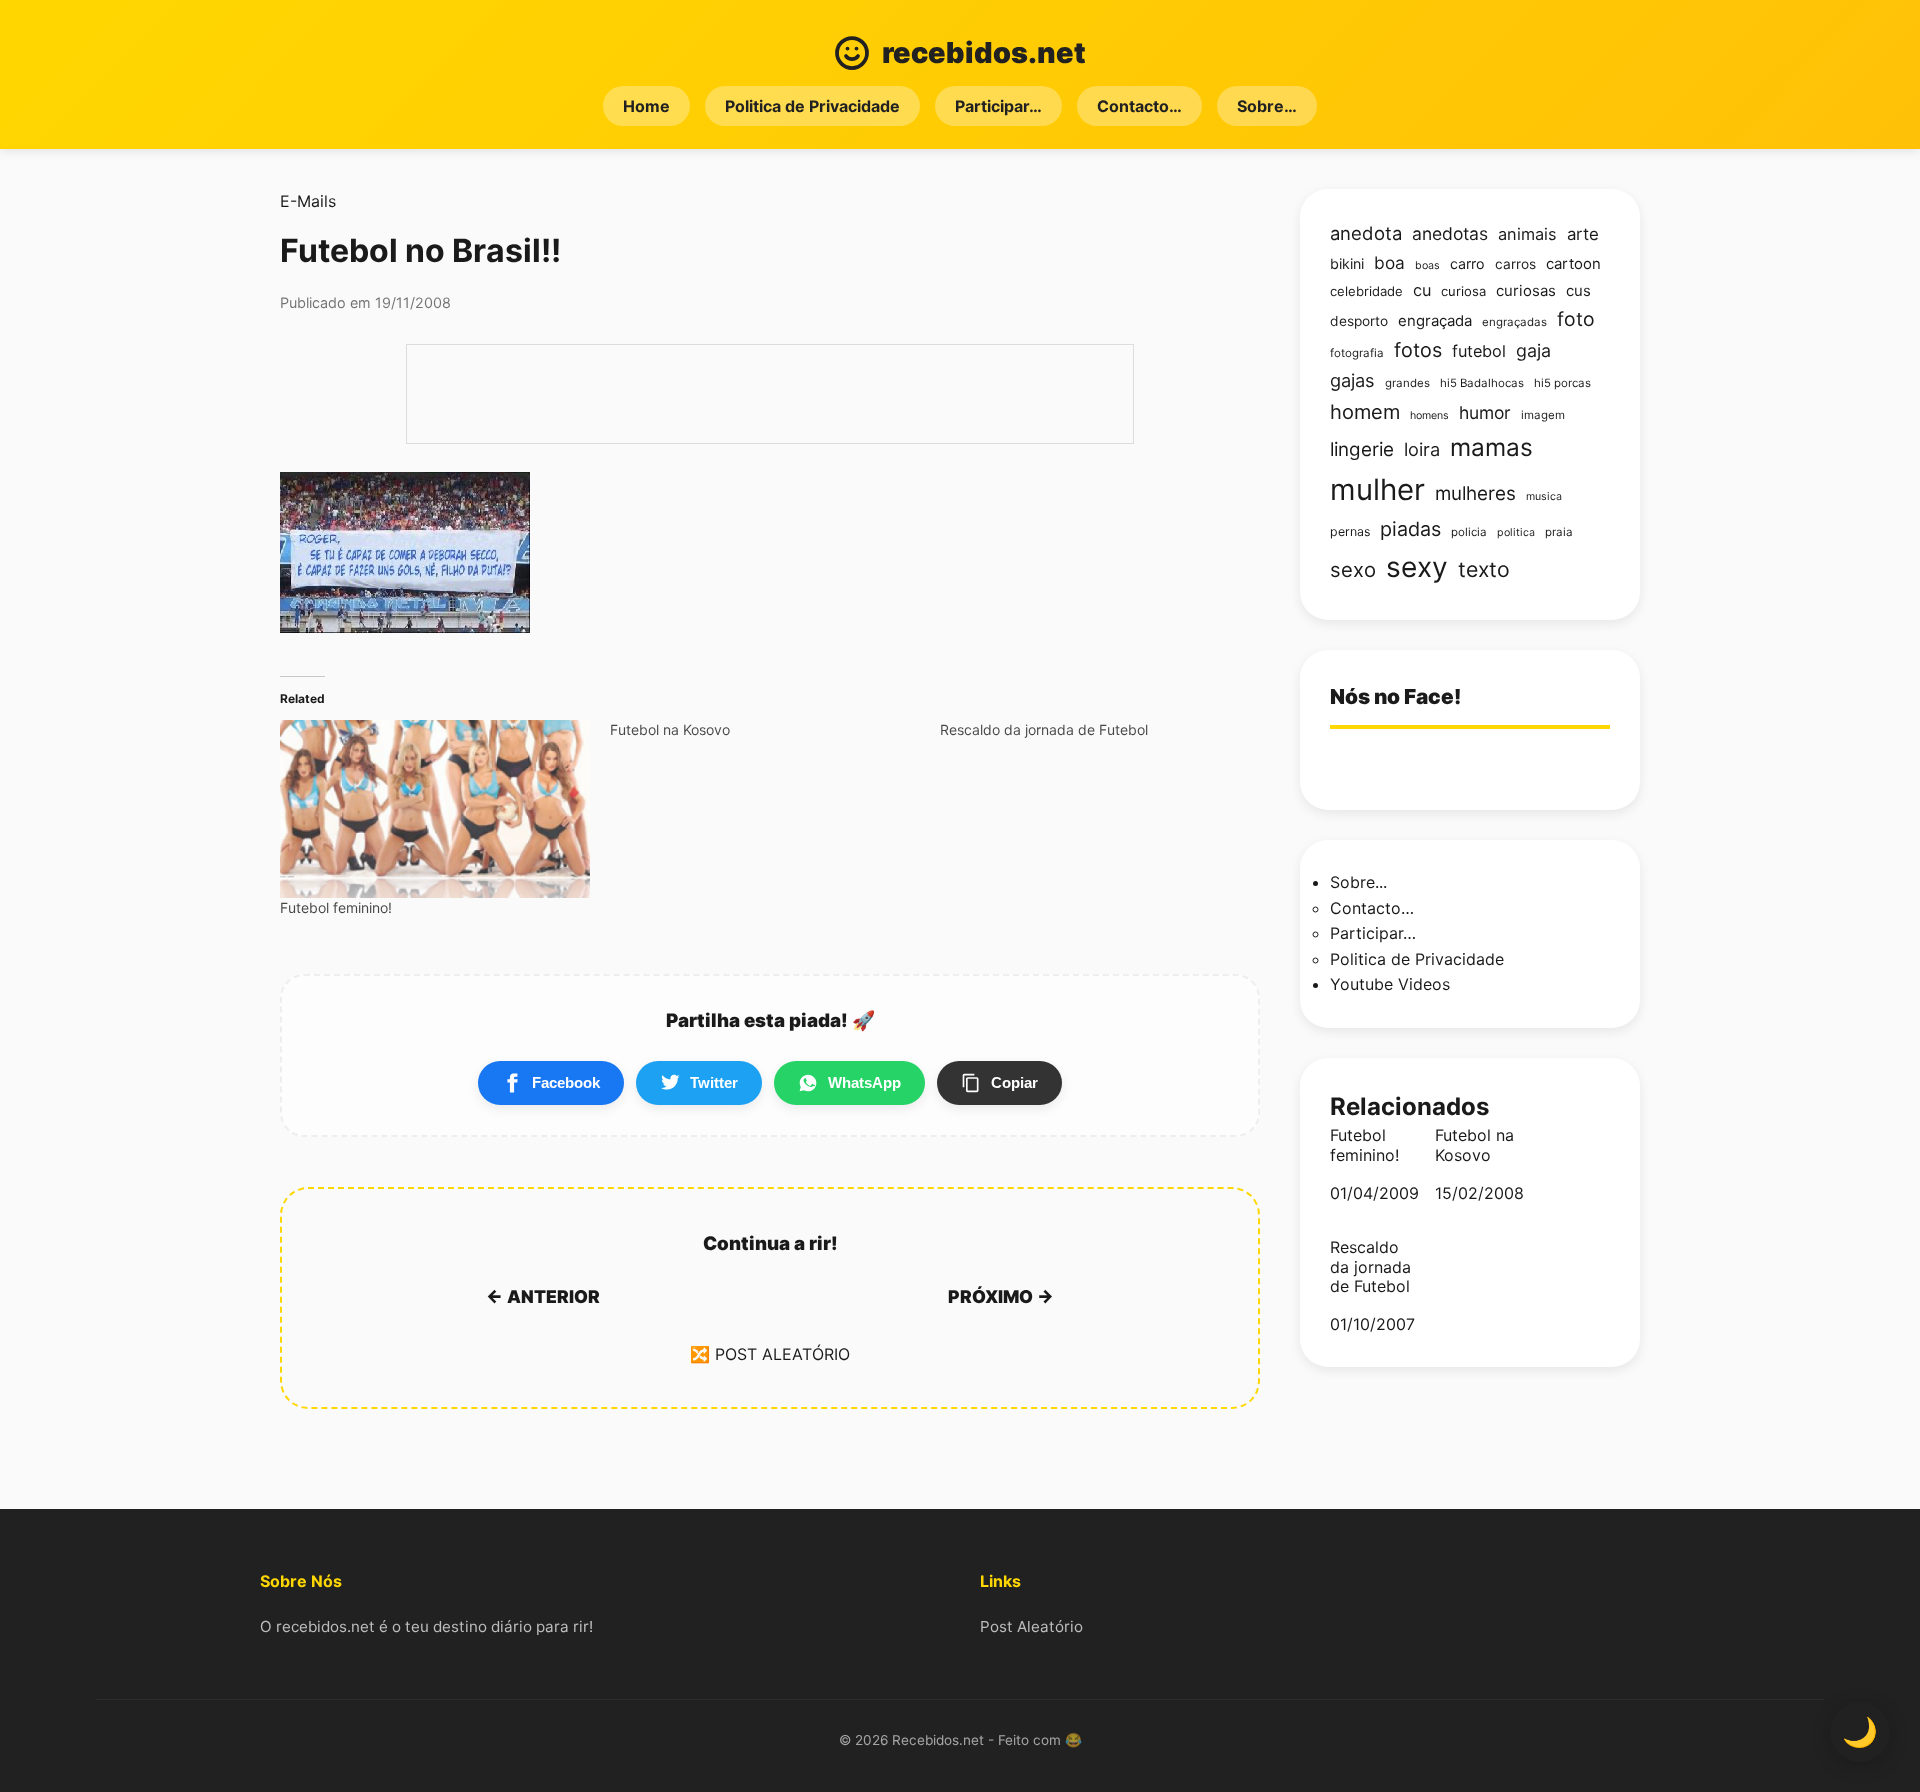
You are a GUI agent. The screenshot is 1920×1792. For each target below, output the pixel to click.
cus (1578, 291)
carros (1515, 264)
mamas (1491, 447)
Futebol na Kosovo (1474, 1145)
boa (1389, 262)
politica (1516, 532)
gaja (1533, 350)
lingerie (1362, 449)
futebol (1479, 351)
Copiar (1014, 1082)
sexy (1417, 567)
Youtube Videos (1390, 984)
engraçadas (1514, 322)
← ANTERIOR (543, 1296)
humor (1485, 412)
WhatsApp (864, 1082)
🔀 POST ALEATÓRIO (770, 1354)
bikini (1347, 263)
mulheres (1475, 493)
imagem (1543, 415)
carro (1467, 263)
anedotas (1450, 233)
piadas (1410, 529)
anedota (1366, 233)
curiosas (1526, 291)
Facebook (566, 1082)
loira (1422, 449)
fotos (1418, 350)
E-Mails (308, 201)
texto (1484, 569)
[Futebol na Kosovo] (775, 730)
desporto (1359, 321)
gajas (1352, 380)
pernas (1350, 531)
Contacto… (1139, 106)
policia (1469, 532)
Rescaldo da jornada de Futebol (1370, 1266)
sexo (1353, 569)
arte (1583, 234)
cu (1422, 290)
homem (1365, 412)
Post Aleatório (1031, 1626)
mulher (1377, 489)
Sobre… (1267, 106)
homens (1429, 415)
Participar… (998, 106)
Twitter (714, 1082)
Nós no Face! (1395, 696)
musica (1544, 496)
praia (1559, 532)
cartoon (1573, 264)
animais (1527, 234)
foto (1576, 319)
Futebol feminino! (336, 907)
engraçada (1435, 321)
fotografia (1357, 353)
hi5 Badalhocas (1482, 383)
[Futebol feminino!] (435, 808)
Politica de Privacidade (812, 106)
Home (646, 106)
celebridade (1366, 291)
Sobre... (1358, 882)
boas (1427, 265)
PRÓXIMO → (1001, 1296)
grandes (1407, 383)
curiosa (1463, 291)
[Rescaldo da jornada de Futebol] (1105, 730)
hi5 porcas (1562, 383)
